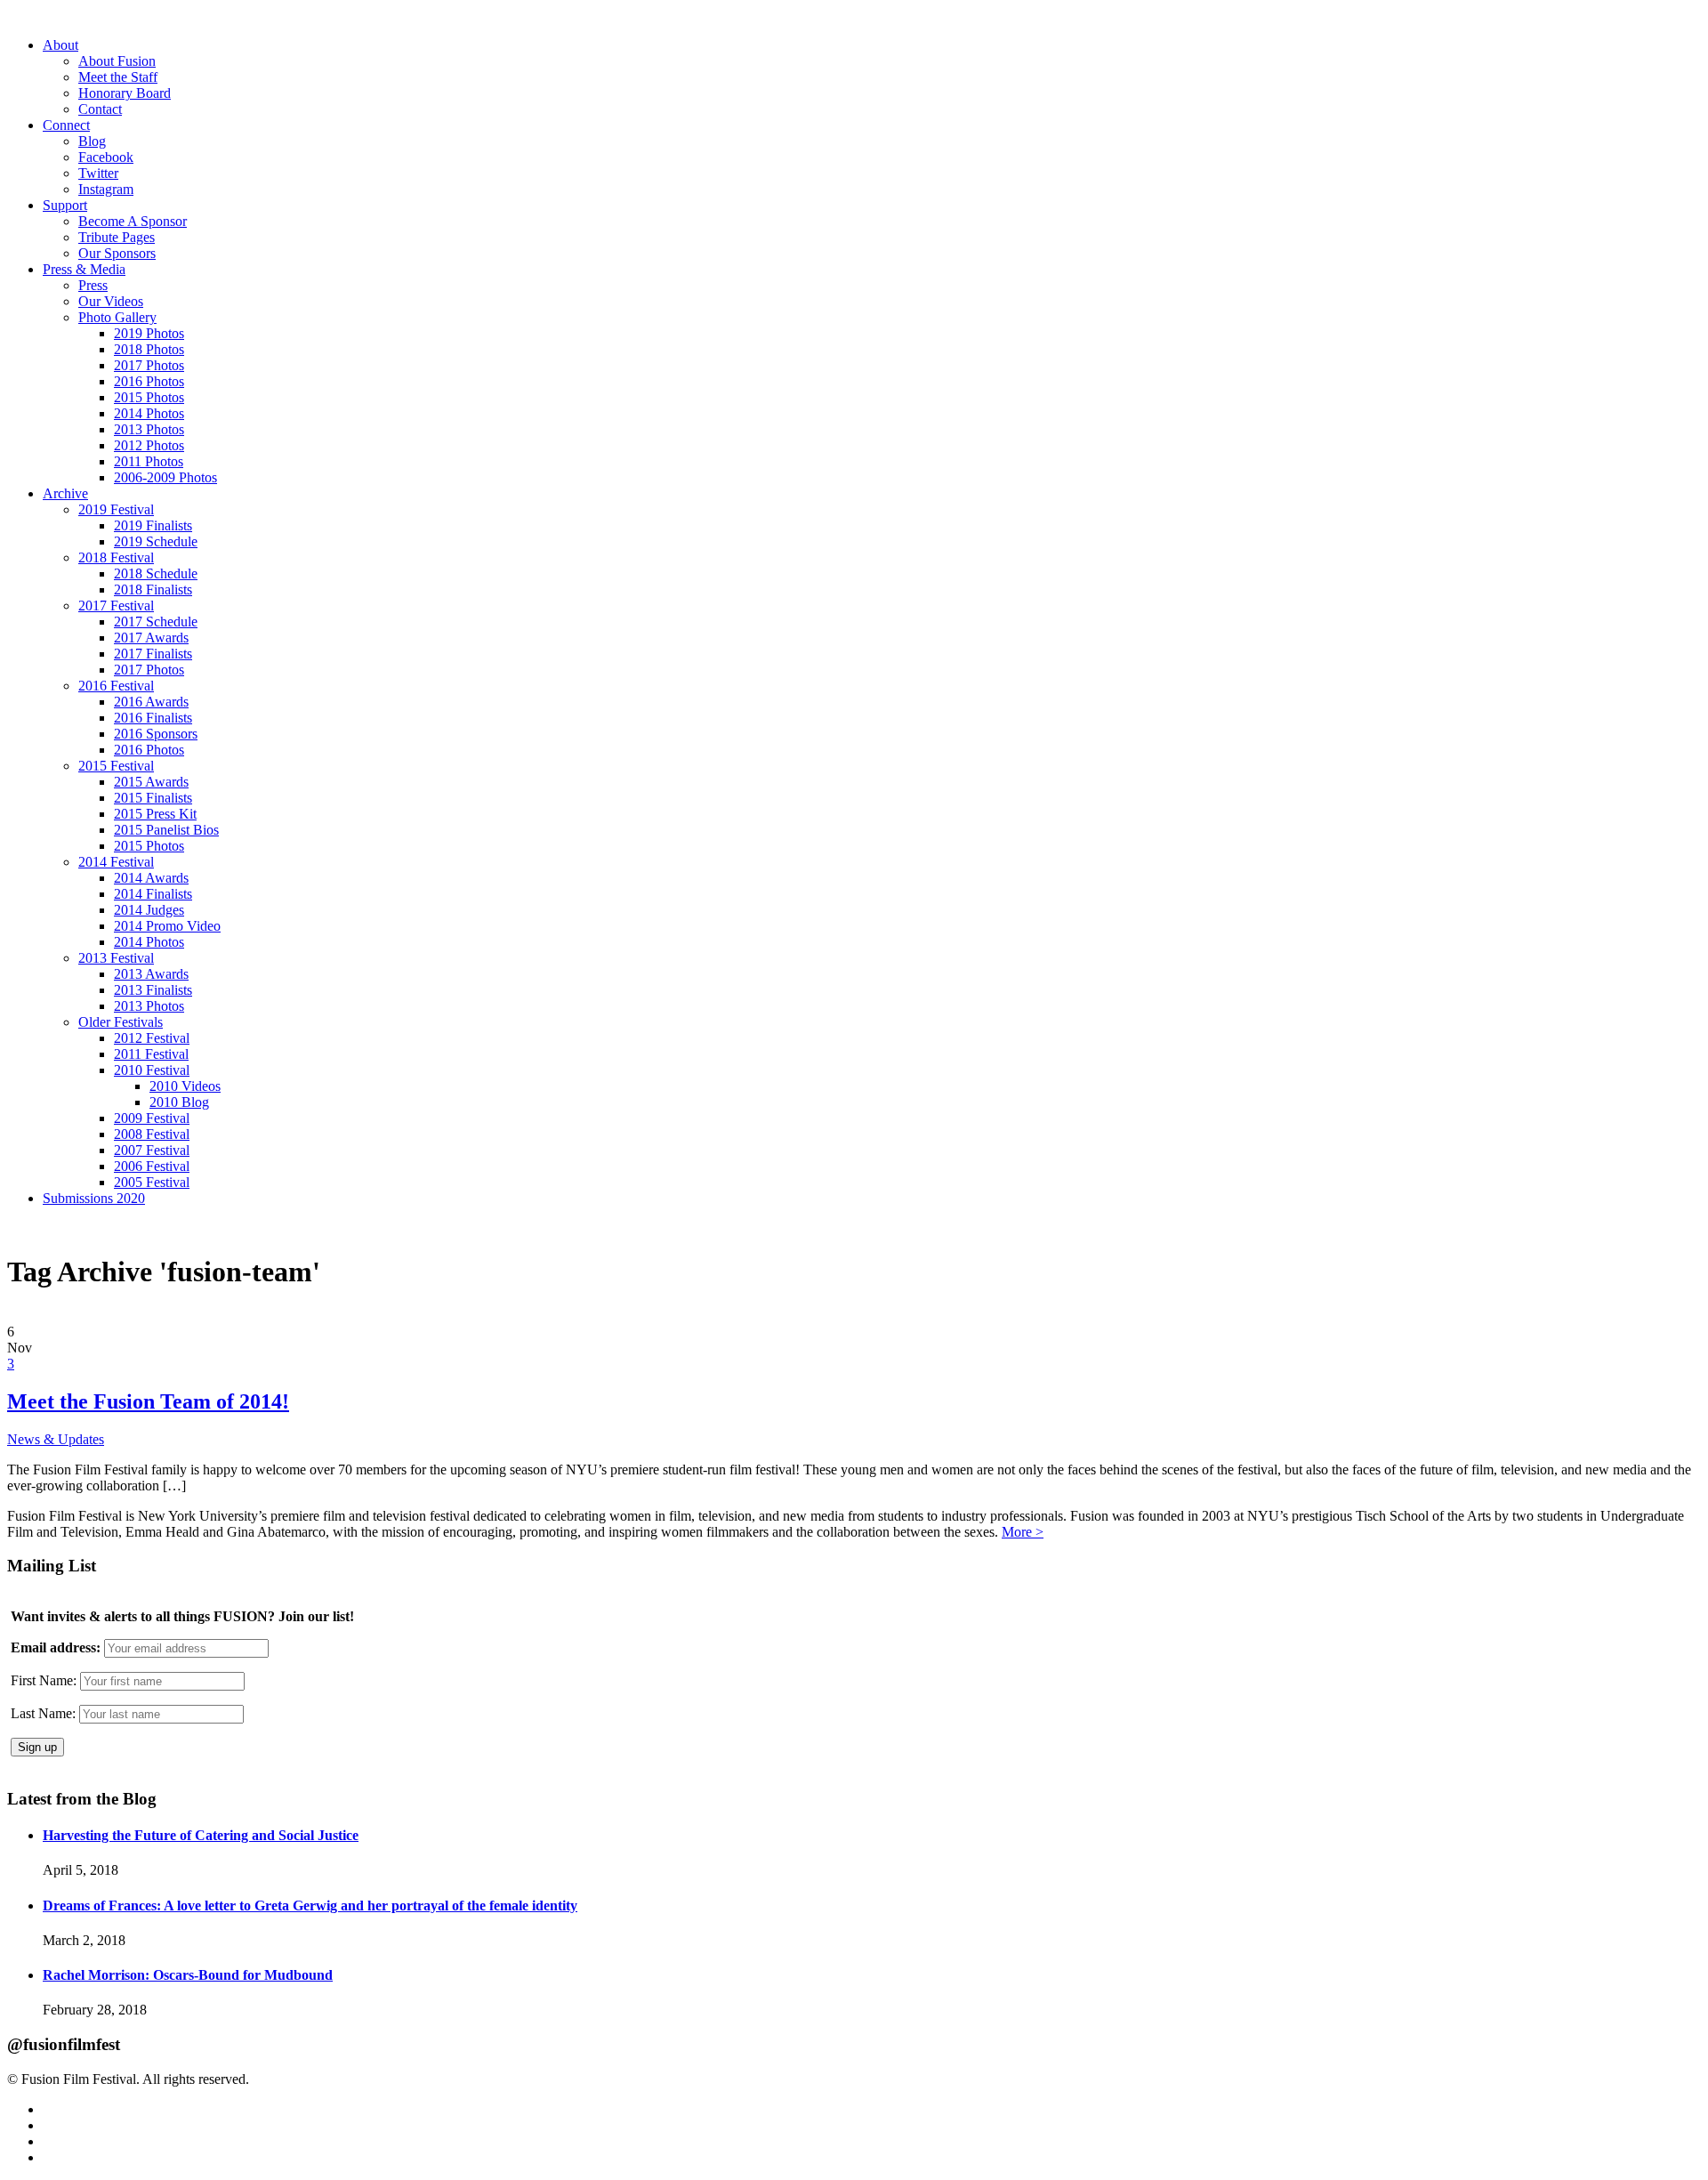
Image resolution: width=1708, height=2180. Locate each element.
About (60, 45)
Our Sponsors (117, 253)
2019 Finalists (153, 525)
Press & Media (84, 269)
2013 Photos (149, 429)
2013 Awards (151, 974)
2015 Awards (151, 782)
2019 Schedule (156, 541)
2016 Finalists (153, 718)
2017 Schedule (156, 622)
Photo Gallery (117, 317)
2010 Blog (179, 1102)
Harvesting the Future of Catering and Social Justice (201, 1835)
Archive (65, 493)
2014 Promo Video (167, 926)
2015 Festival (116, 766)
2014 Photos (149, 413)
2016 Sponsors (156, 734)
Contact (100, 109)
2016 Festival (116, 686)
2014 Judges (149, 910)
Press (93, 285)
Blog (92, 141)
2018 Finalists (153, 589)
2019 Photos (149, 333)
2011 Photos (149, 461)
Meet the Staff (118, 77)
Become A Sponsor (133, 221)
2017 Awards (151, 638)
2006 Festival (152, 1166)
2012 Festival (152, 1038)
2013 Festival (116, 958)
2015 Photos (149, 397)
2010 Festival (152, 1070)
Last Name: (43, 1713)
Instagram (106, 189)
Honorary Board (125, 93)
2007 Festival (152, 1150)
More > (1023, 1532)
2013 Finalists (153, 990)
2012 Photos (149, 445)
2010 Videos (185, 1086)
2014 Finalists (153, 894)
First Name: (44, 1680)
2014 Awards (151, 878)
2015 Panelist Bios (166, 830)
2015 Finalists (153, 798)
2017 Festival (116, 606)
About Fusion (117, 61)
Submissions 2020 (94, 1198)
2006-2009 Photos (165, 477)
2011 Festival (151, 1054)
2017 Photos (149, 365)
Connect (66, 125)
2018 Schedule (156, 573)
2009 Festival (152, 1118)
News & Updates (56, 1439)
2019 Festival (116, 509)
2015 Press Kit (155, 814)
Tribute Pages (117, 237)
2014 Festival (116, 862)
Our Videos (111, 301)
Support (65, 205)
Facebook (106, 157)
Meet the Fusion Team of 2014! (148, 1401)
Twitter (98, 173)
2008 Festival (152, 1134)
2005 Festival (152, 1182)
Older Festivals (121, 1022)
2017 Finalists (153, 654)
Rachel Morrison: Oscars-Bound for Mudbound (188, 1975)
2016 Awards (151, 702)
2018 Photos (149, 349)
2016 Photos (149, 381)
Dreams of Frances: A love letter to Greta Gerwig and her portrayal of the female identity (310, 1905)
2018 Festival (116, 557)
